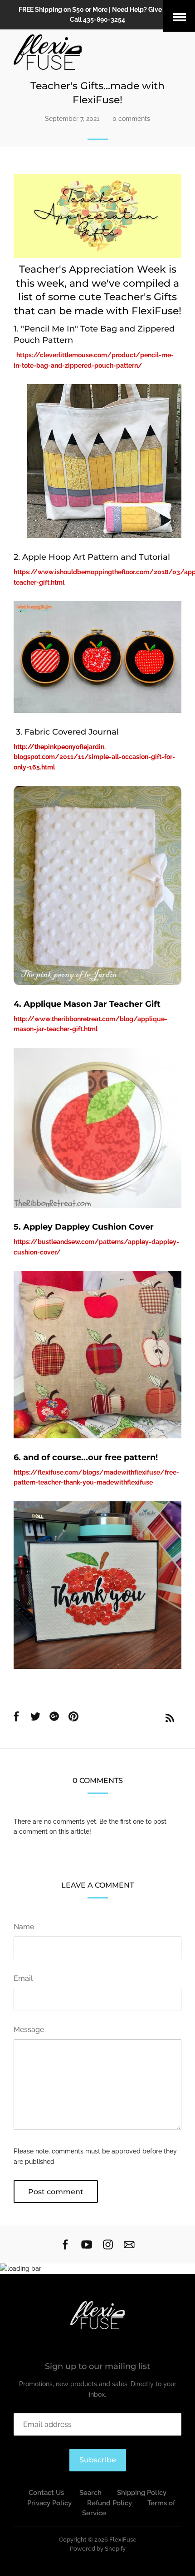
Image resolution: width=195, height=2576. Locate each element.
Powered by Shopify (98, 2549)
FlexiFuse (123, 2540)
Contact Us (46, 2493)
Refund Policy (110, 2503)
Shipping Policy (142, 2493)
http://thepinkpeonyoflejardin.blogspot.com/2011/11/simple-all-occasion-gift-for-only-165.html (94, 757)
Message (29, 2030)
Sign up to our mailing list (97, 2366)
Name (24, 1927)
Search (90, 2493)
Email (23, 1978)
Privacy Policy (49, 2503)
